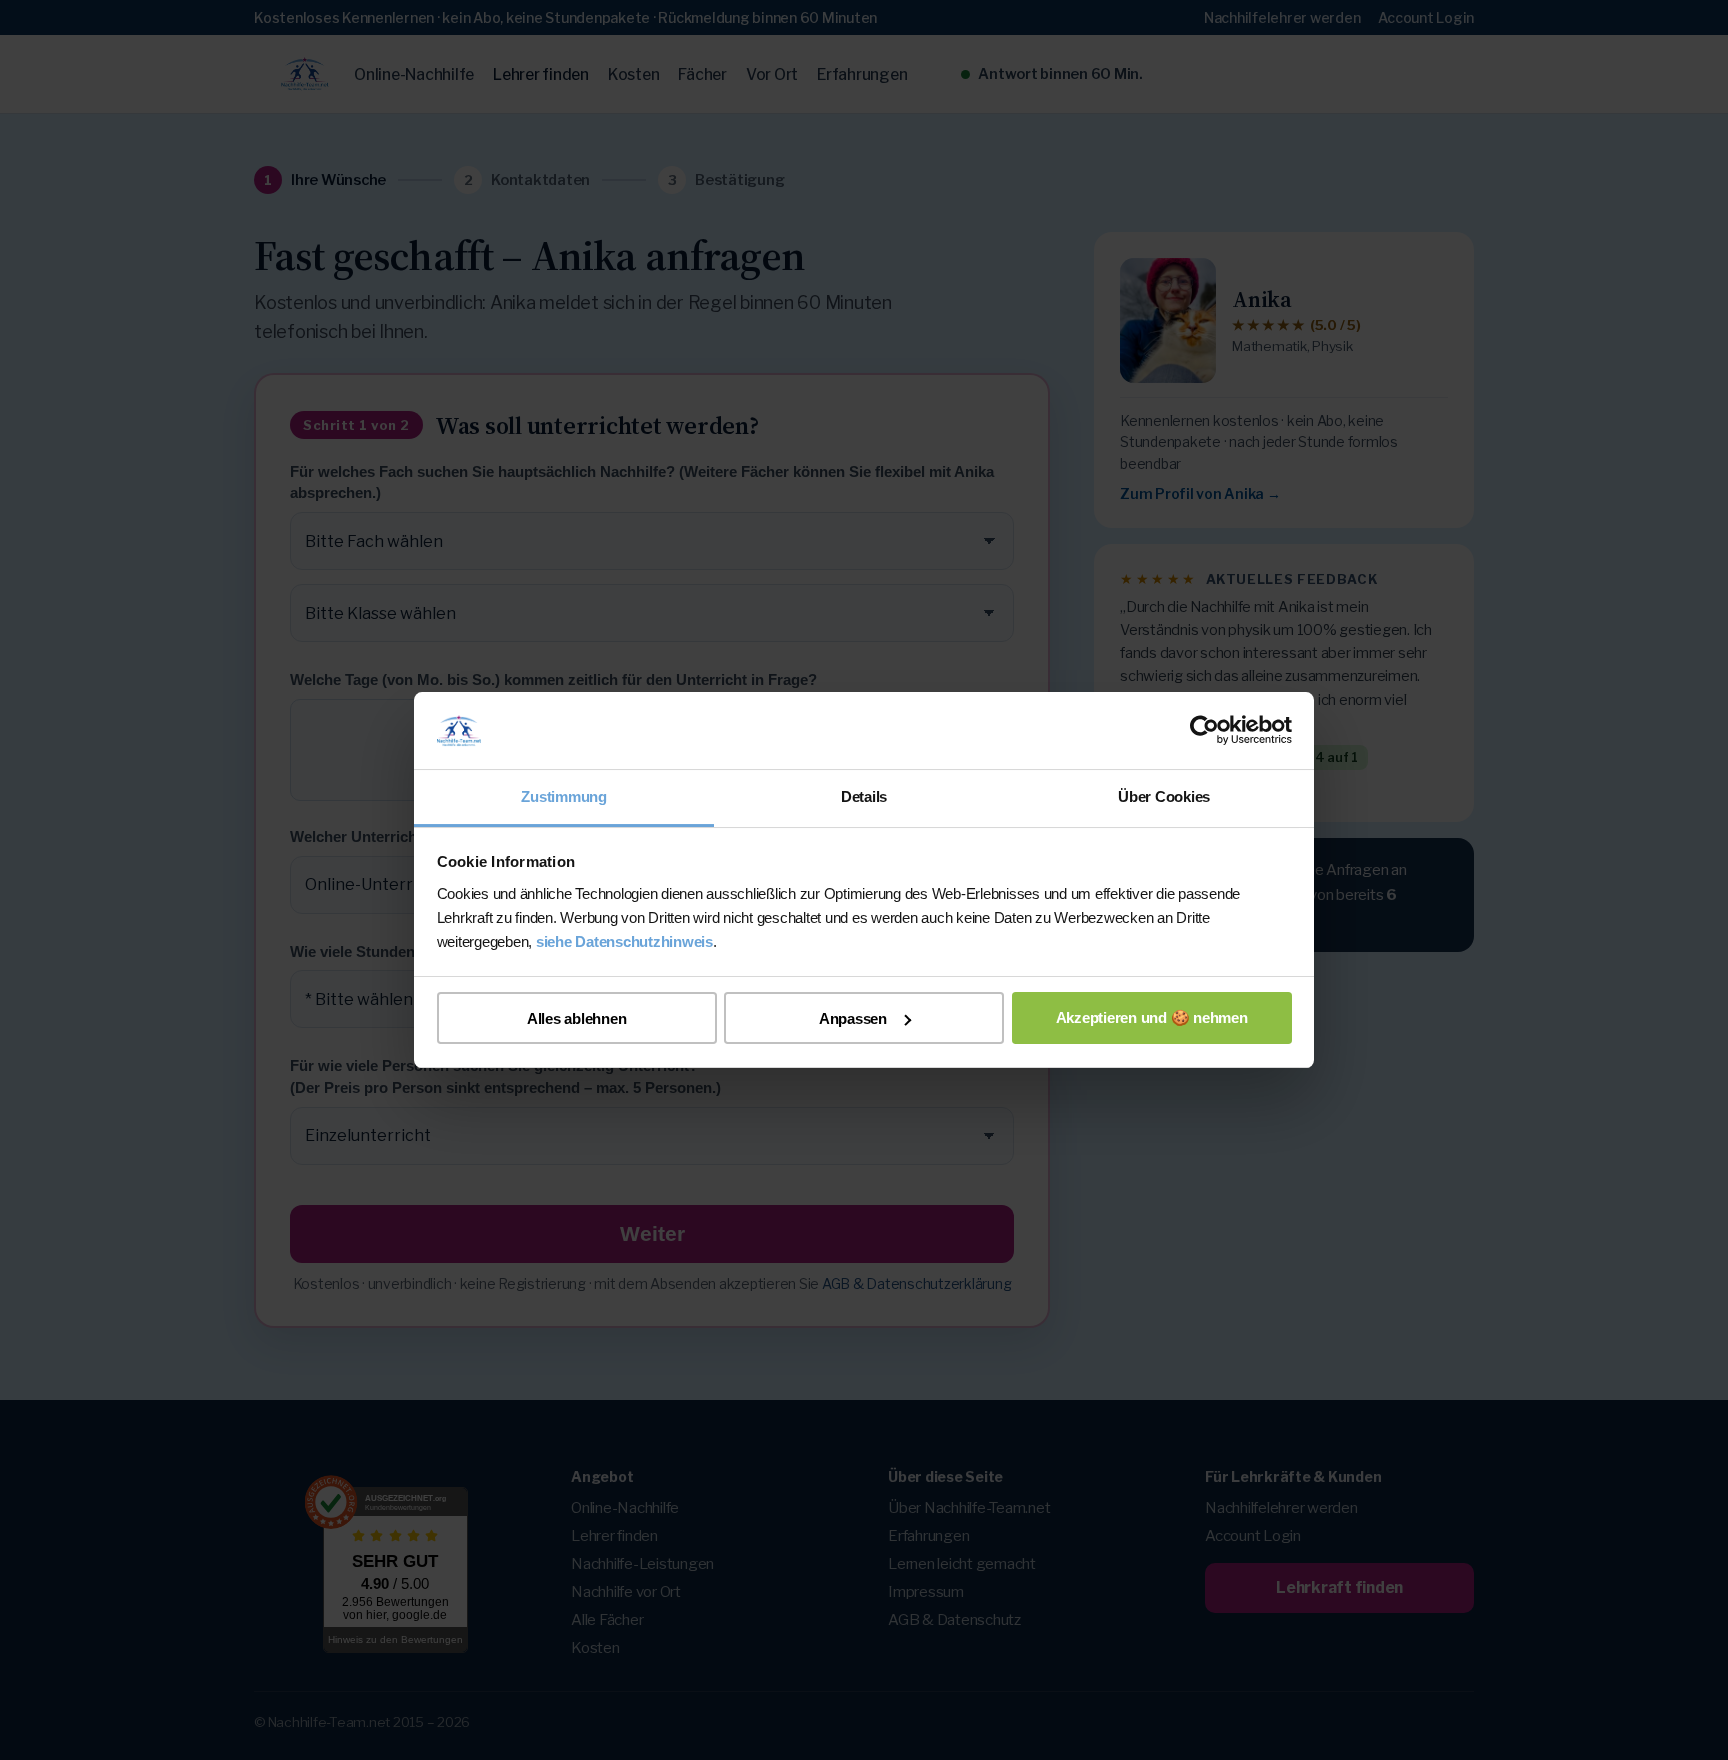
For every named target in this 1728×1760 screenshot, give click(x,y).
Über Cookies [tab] (1164, 796)
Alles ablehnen (577, 1018)
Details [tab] (864, 796)
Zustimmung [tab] (564, 796)
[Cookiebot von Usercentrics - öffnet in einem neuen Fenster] (1204, 731)
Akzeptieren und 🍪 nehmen (1152, 1017)
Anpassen (853, 1018)
